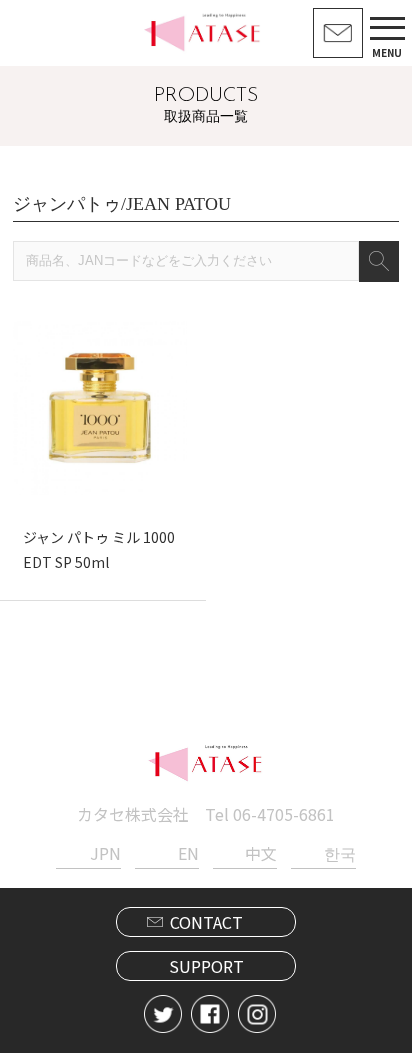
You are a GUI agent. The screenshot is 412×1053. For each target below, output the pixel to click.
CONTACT (206, 922)
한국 (339, 853)
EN (188, 853)
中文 (261, 853)
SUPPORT (206, 966)
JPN (105, 853)
